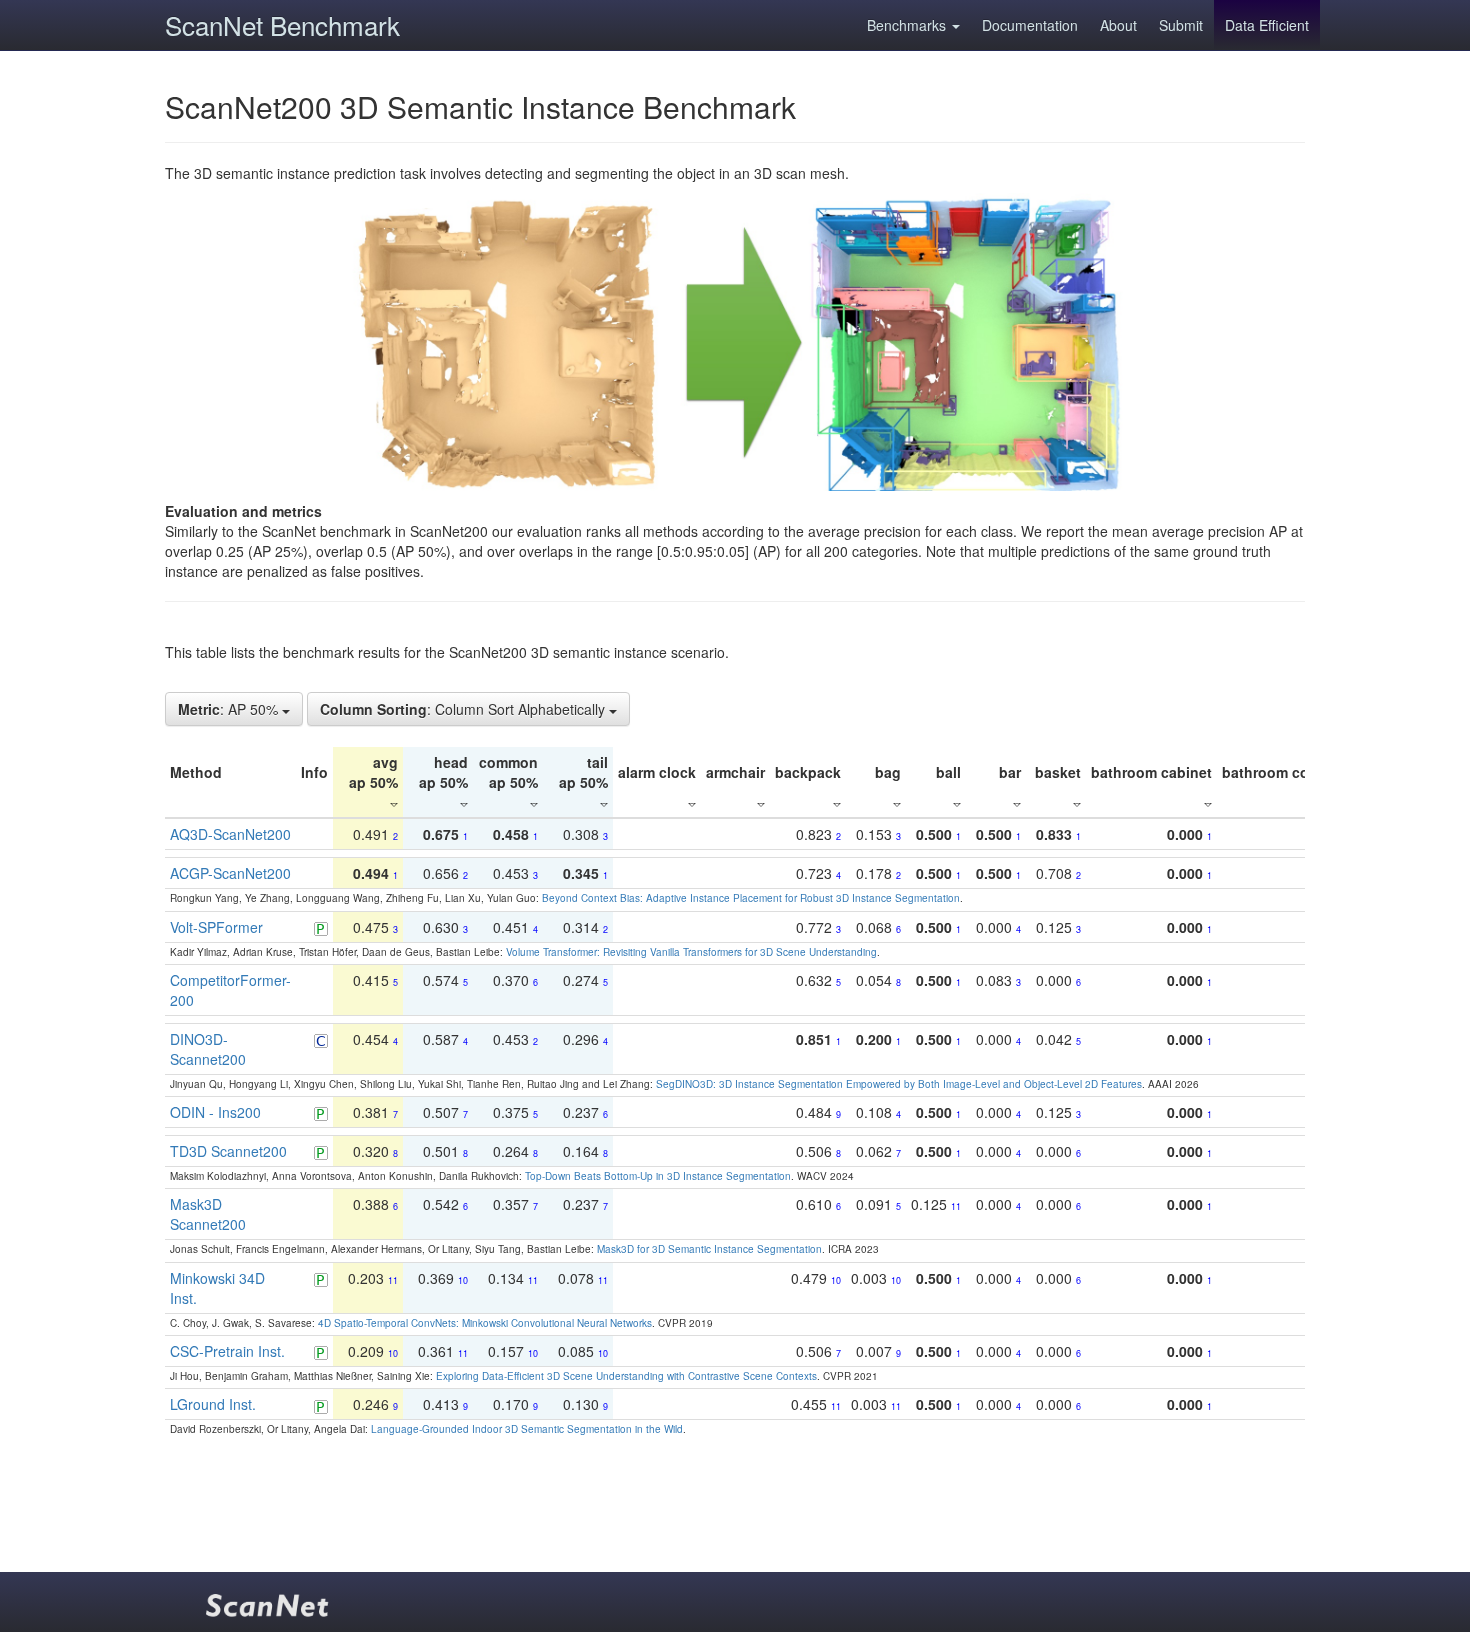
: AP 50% (230, 709)
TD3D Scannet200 (228, 1151)
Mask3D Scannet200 (208, 1214)
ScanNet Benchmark (282, 24)
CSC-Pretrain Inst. (227, 1351)
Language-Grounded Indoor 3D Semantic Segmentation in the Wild (527, 1429)
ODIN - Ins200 (215, 1112)
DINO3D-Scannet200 (208, 1049)
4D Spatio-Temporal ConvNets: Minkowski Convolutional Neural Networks (485, 1323)
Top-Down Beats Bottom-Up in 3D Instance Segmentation (658, 1176)
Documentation (1030, 25)
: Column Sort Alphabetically (464, 709)
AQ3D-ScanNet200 (230, 834)
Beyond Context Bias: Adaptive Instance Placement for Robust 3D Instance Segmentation (751, 898)
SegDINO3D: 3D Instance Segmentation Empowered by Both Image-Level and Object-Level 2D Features (899, 1084)
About (1118, 25)
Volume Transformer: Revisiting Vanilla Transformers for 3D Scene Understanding (691, 952)
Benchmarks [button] (908, 25)
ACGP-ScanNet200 (230, 873)
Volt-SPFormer (216, 927)
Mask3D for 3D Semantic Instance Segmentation (709, 1249)
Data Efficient (1267, 25)
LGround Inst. (213, 1404)
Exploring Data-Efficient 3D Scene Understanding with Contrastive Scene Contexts (626, 1376)
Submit (1181, 25)
